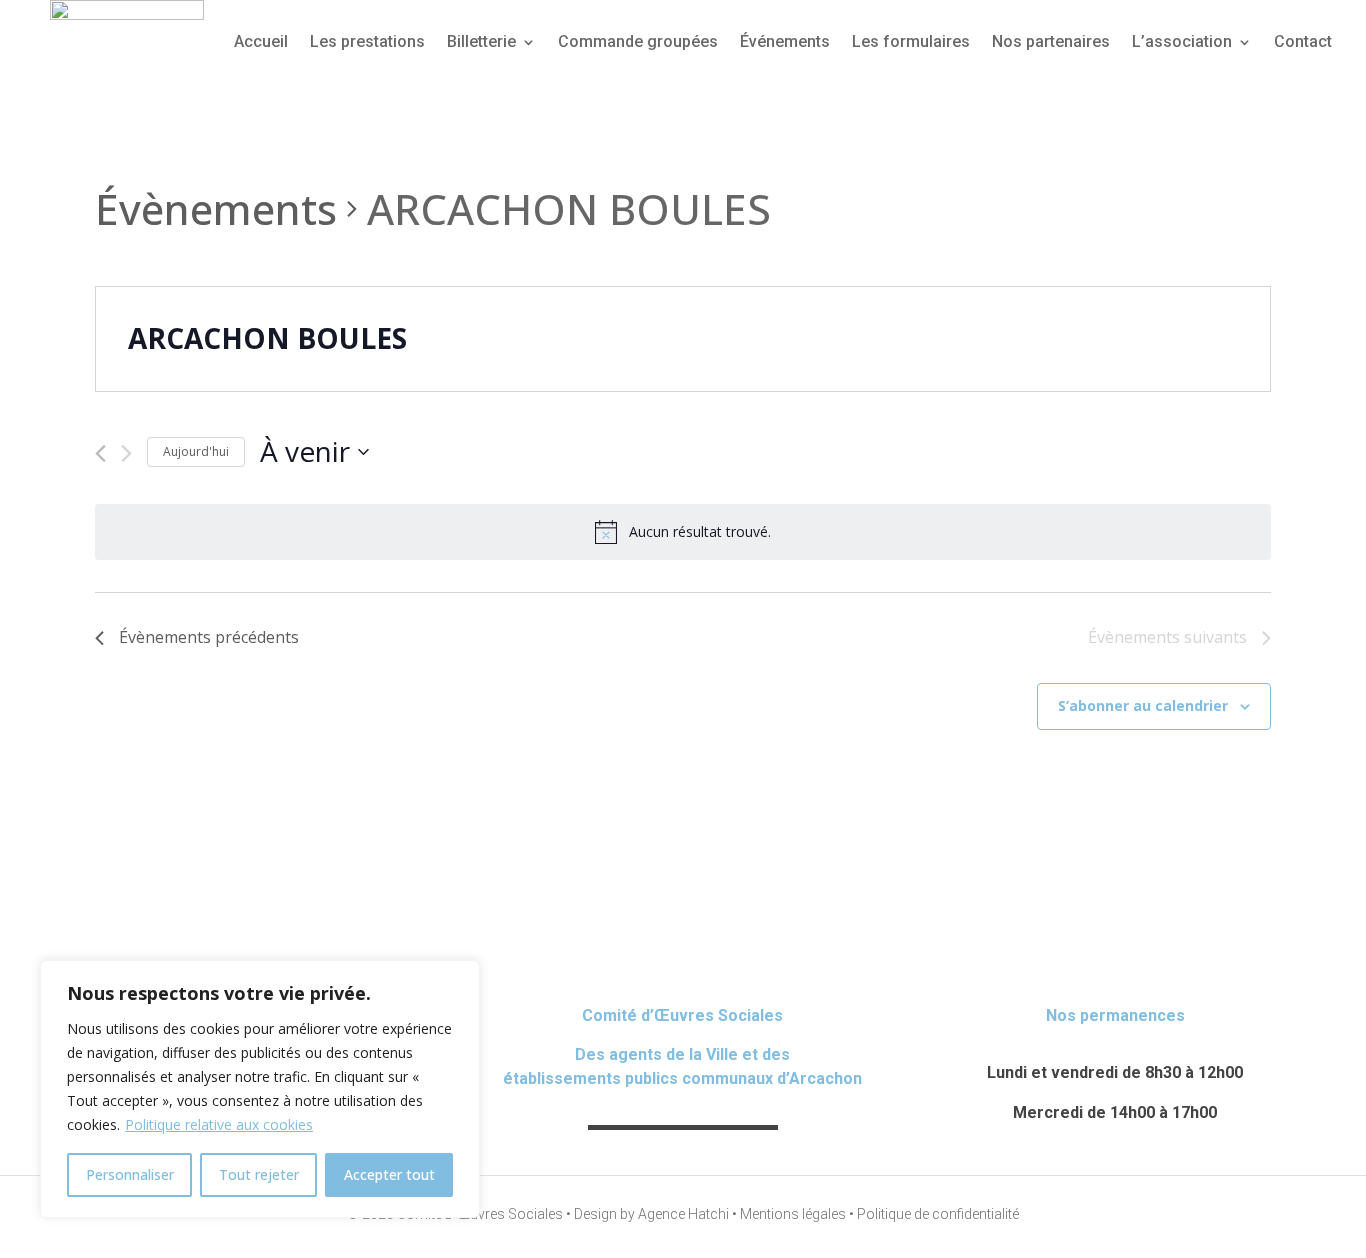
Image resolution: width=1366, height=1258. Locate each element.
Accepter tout (389, 1174)
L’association (1182, 41)
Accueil (261, 41)
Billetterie (481, 41)
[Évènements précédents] (100, 453)
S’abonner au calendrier (1143, 705)
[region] (260, 1089)
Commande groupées (638, 41)
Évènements (216, 208)
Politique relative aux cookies (219, 1124)
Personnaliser (130, 1174)
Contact (1303, 41)
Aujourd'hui (196, 451)
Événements (785, 41)
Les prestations (367, 41)
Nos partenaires (1051, 41)
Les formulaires (911, 41)
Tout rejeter (259, 1174)
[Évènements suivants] (126, 453)
